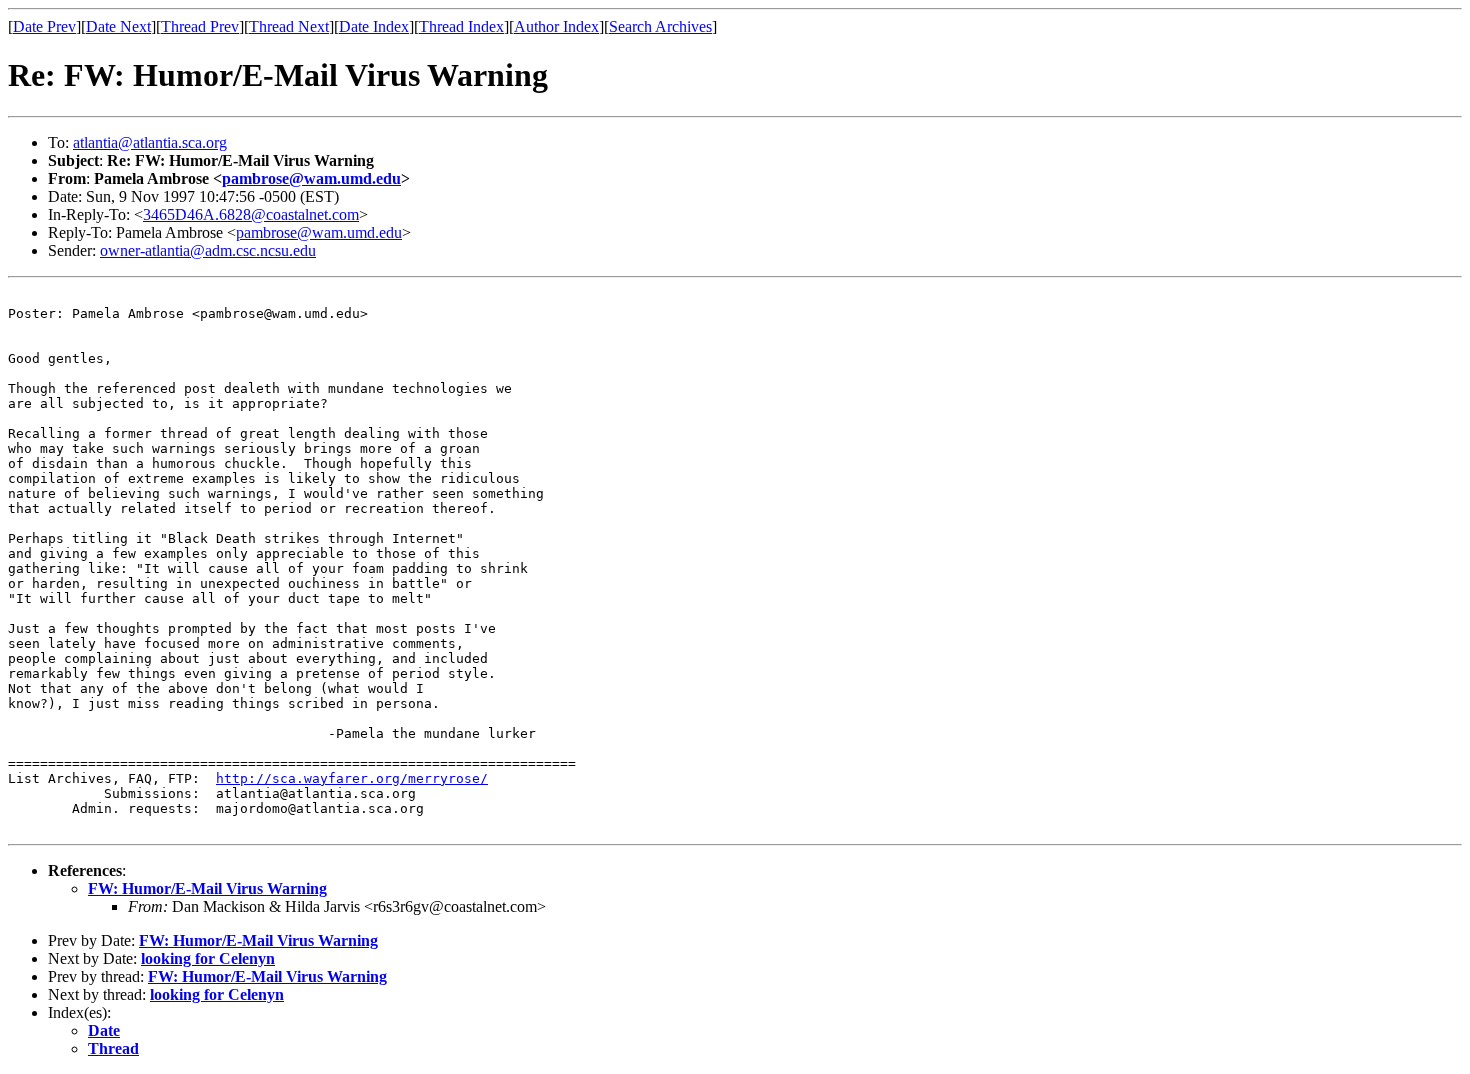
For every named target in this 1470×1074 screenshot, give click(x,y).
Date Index (374, 26)
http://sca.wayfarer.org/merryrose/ (352, 778)
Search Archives (660, 26)
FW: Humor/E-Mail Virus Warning (207, 888)
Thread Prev (200, 26)
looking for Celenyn (208, 958)
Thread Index (461, 26)
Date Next (118, 26)
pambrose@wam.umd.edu (311, 178)
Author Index (556, 26)
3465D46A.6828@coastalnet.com (251, 214)
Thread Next (289, 26)
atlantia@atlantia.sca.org (150, 142)
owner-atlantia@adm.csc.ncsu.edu (208, 250)
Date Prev (44, 26)
